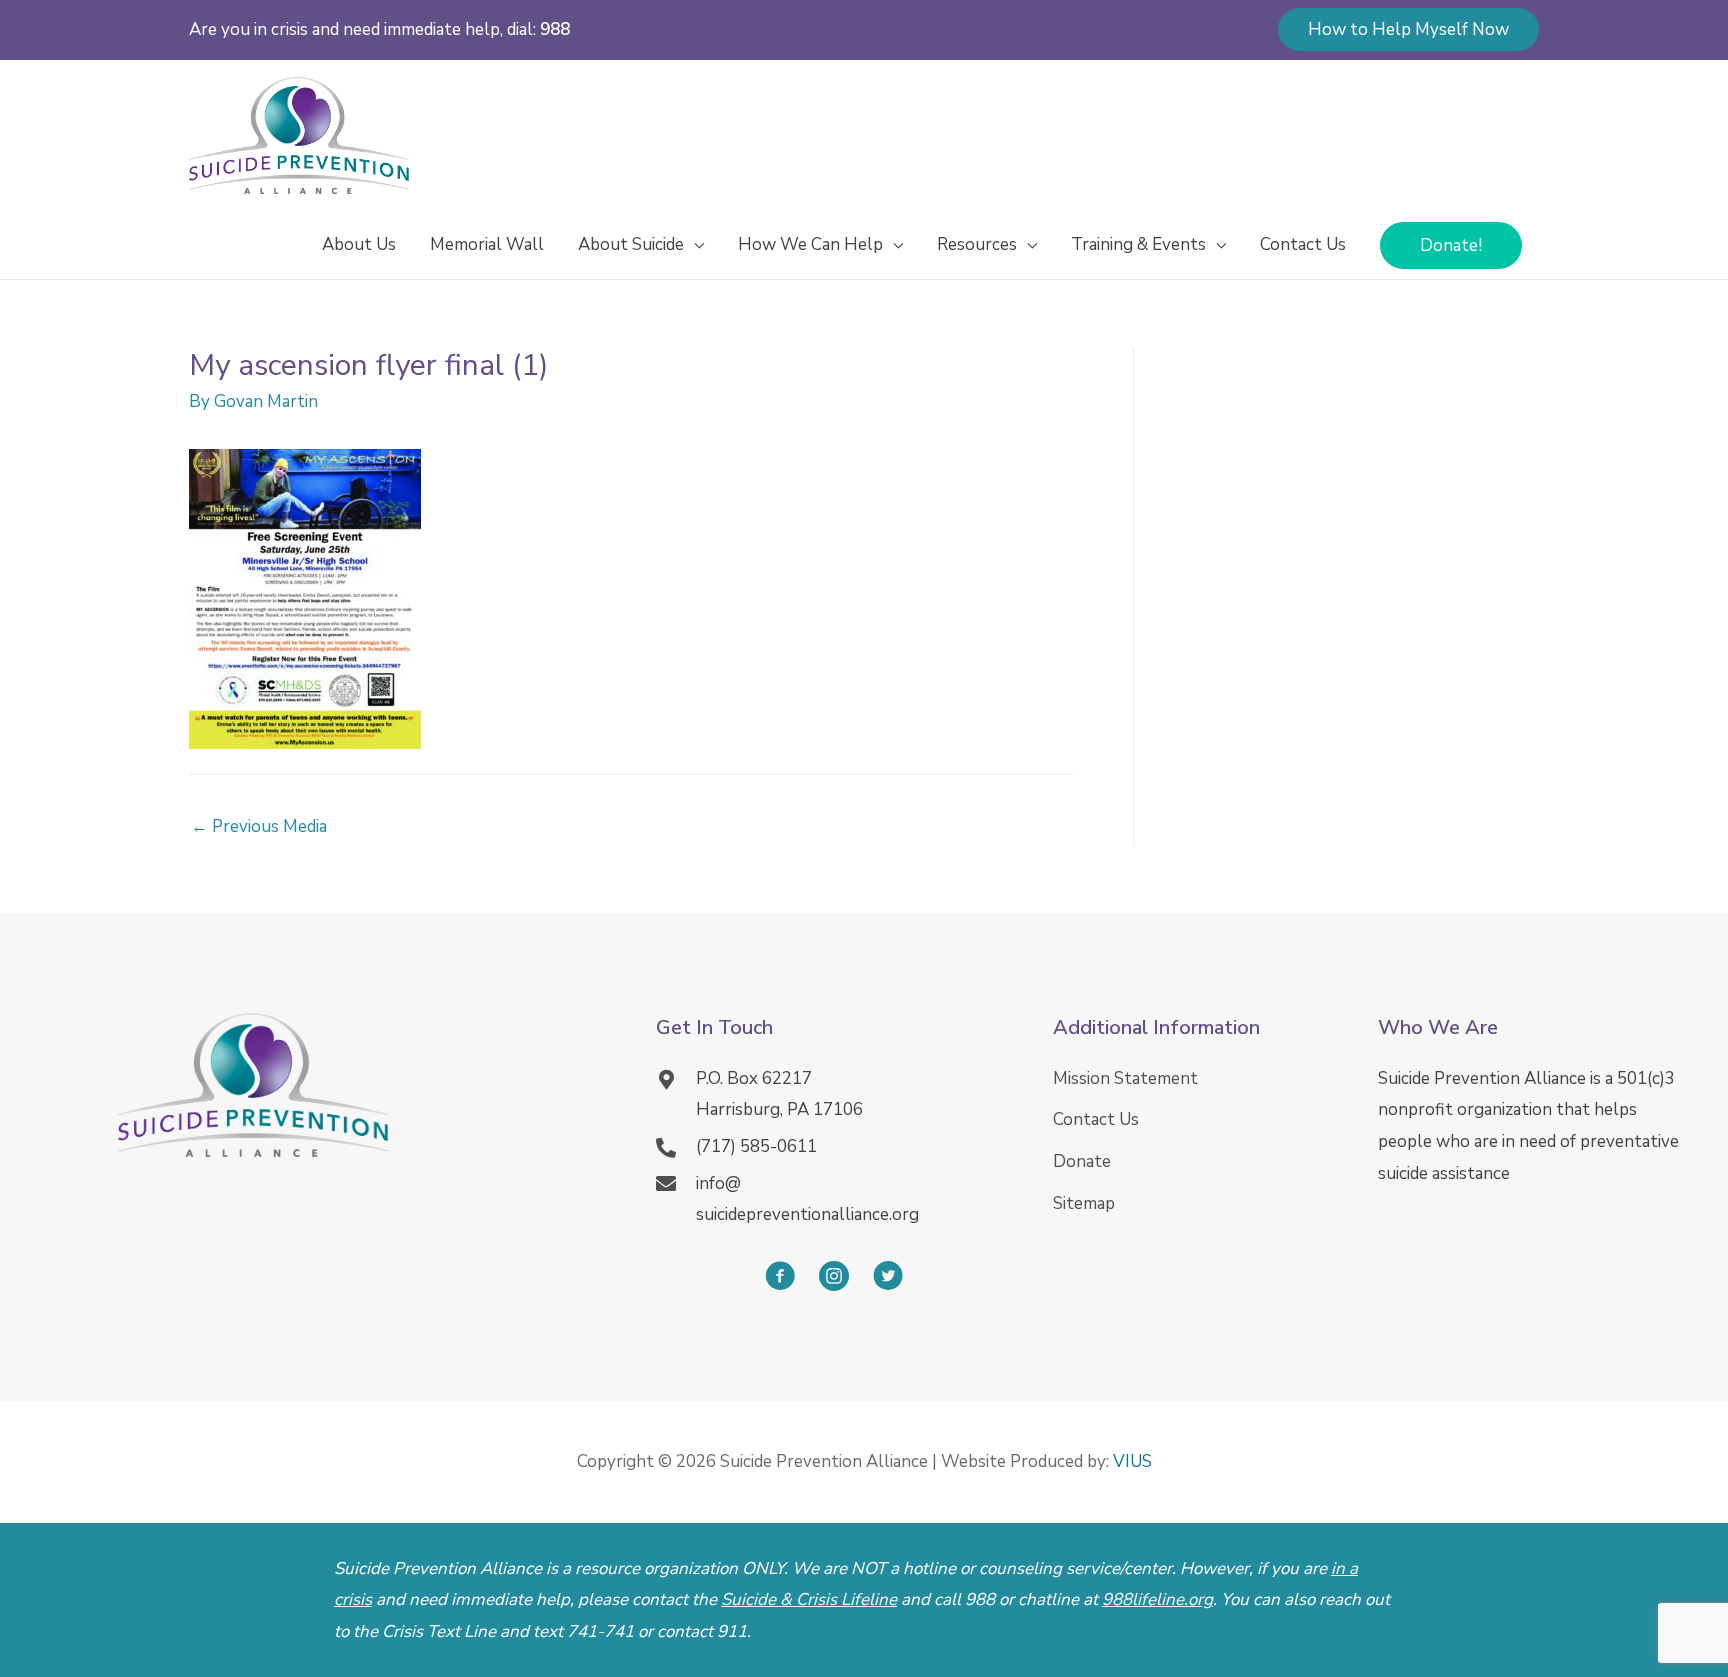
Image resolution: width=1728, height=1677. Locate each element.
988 (555, 29)
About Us (359, 244)
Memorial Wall (487, 244)
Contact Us (1303, 244)
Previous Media (259, 826)
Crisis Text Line (439, 1631)
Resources (977, 244)
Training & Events (1138, 244)
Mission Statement (1125, 1078)
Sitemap (1084, 1203)
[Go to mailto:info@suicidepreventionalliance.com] (834, 1199)
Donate (1082, 1161)
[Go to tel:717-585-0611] (834, 1147)
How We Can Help (810, 244)
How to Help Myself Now (1408, 29)
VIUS (1132, 1461)
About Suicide (631, 244)
